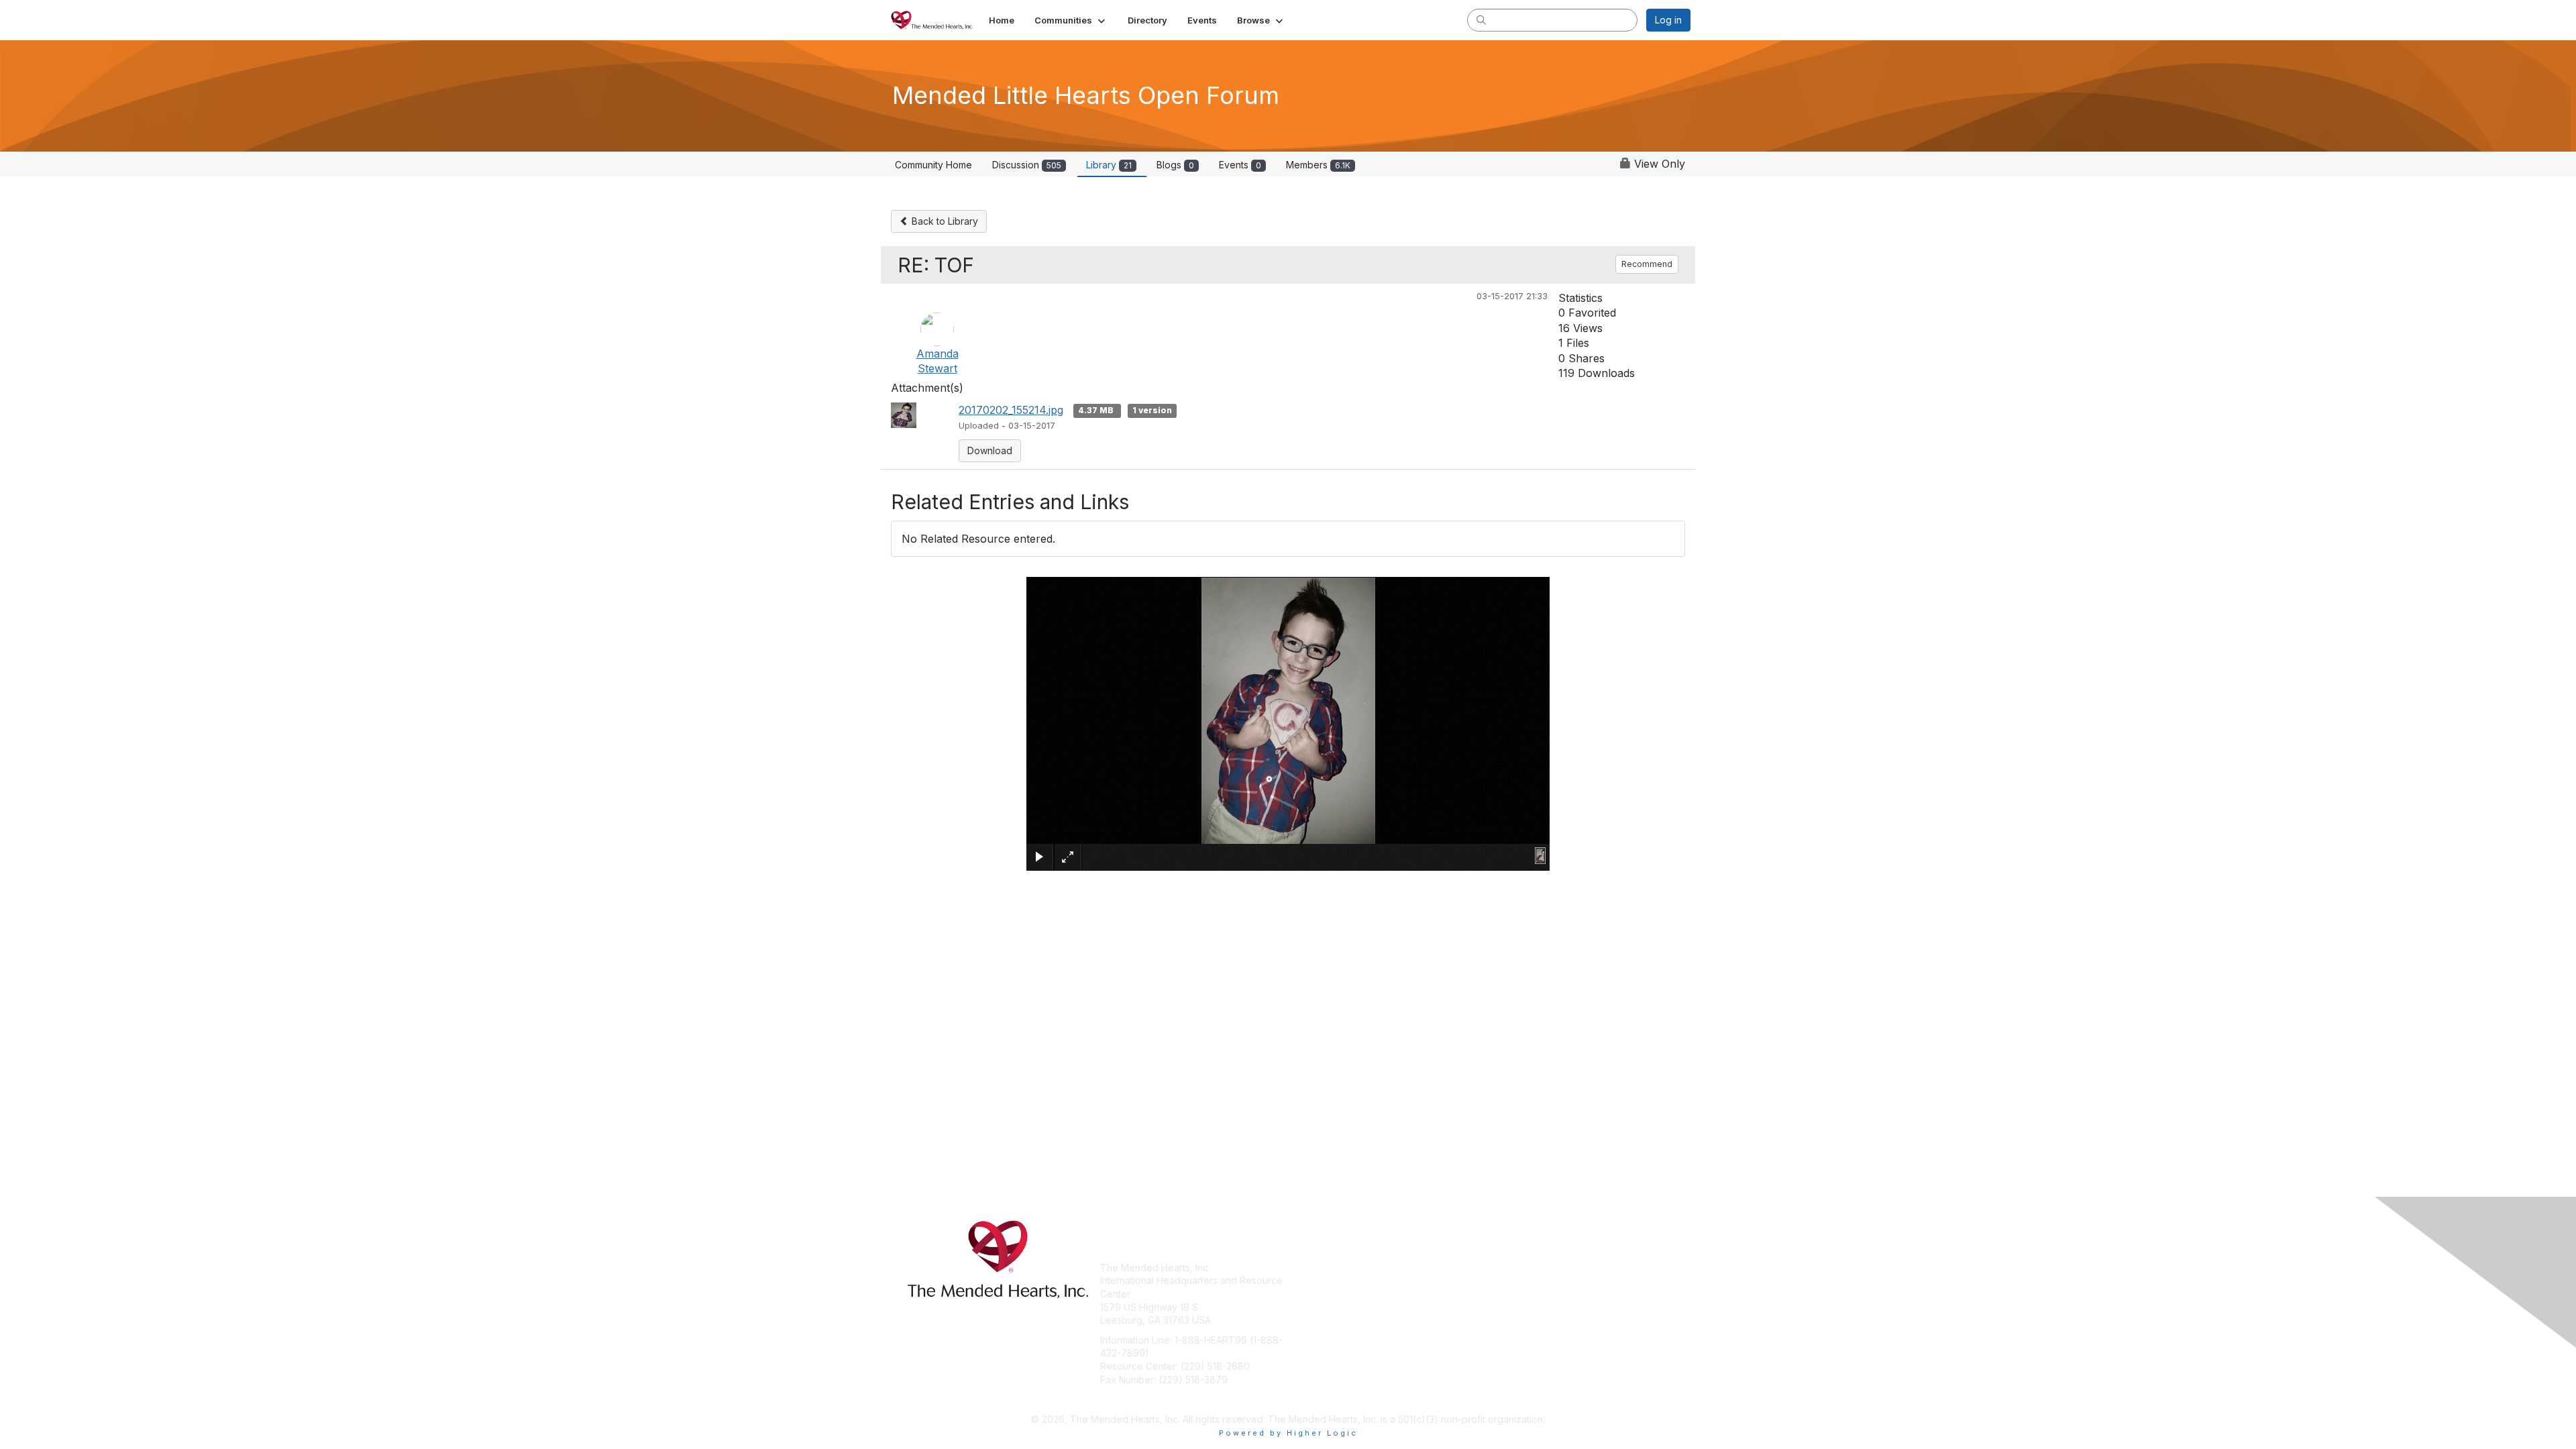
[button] (1071, 20)
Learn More (1319, 1294)
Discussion (1027, 165)
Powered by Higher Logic (1288, 1433)
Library (1109, 165)
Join (1303, 1268)
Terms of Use (1517, 1280)
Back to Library (944, 221)
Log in (1668, 20)
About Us (1507, 1268)
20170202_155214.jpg (1011, 410)
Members (1318, 165)
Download (990, 450)
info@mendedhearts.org (1154, 1399)
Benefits (1311, 1280)
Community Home (933, 165)
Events (1240, 165)
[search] (1481, 19)
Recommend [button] (1647, 264)
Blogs (1175, 165)
